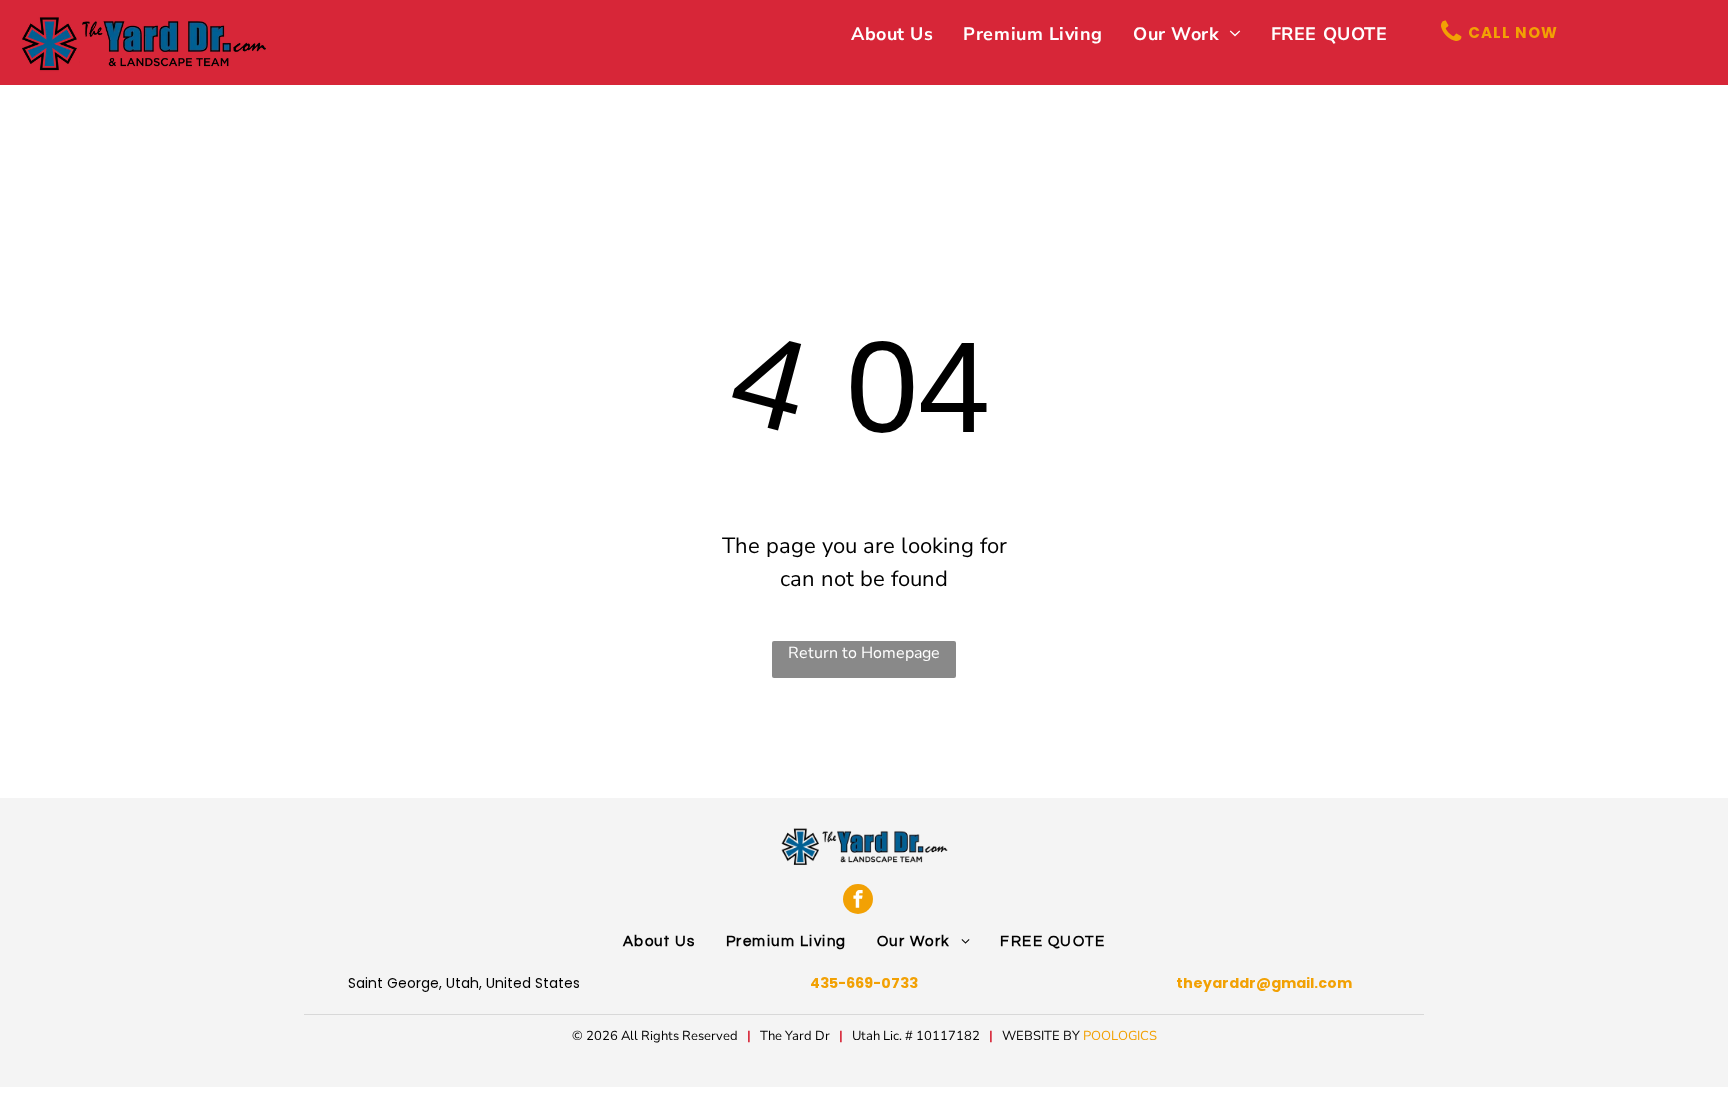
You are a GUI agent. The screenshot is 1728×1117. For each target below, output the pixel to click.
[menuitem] (892, 34)
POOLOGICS (1120, 1036)
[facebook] (858, 899)
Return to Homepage (864, 653)
